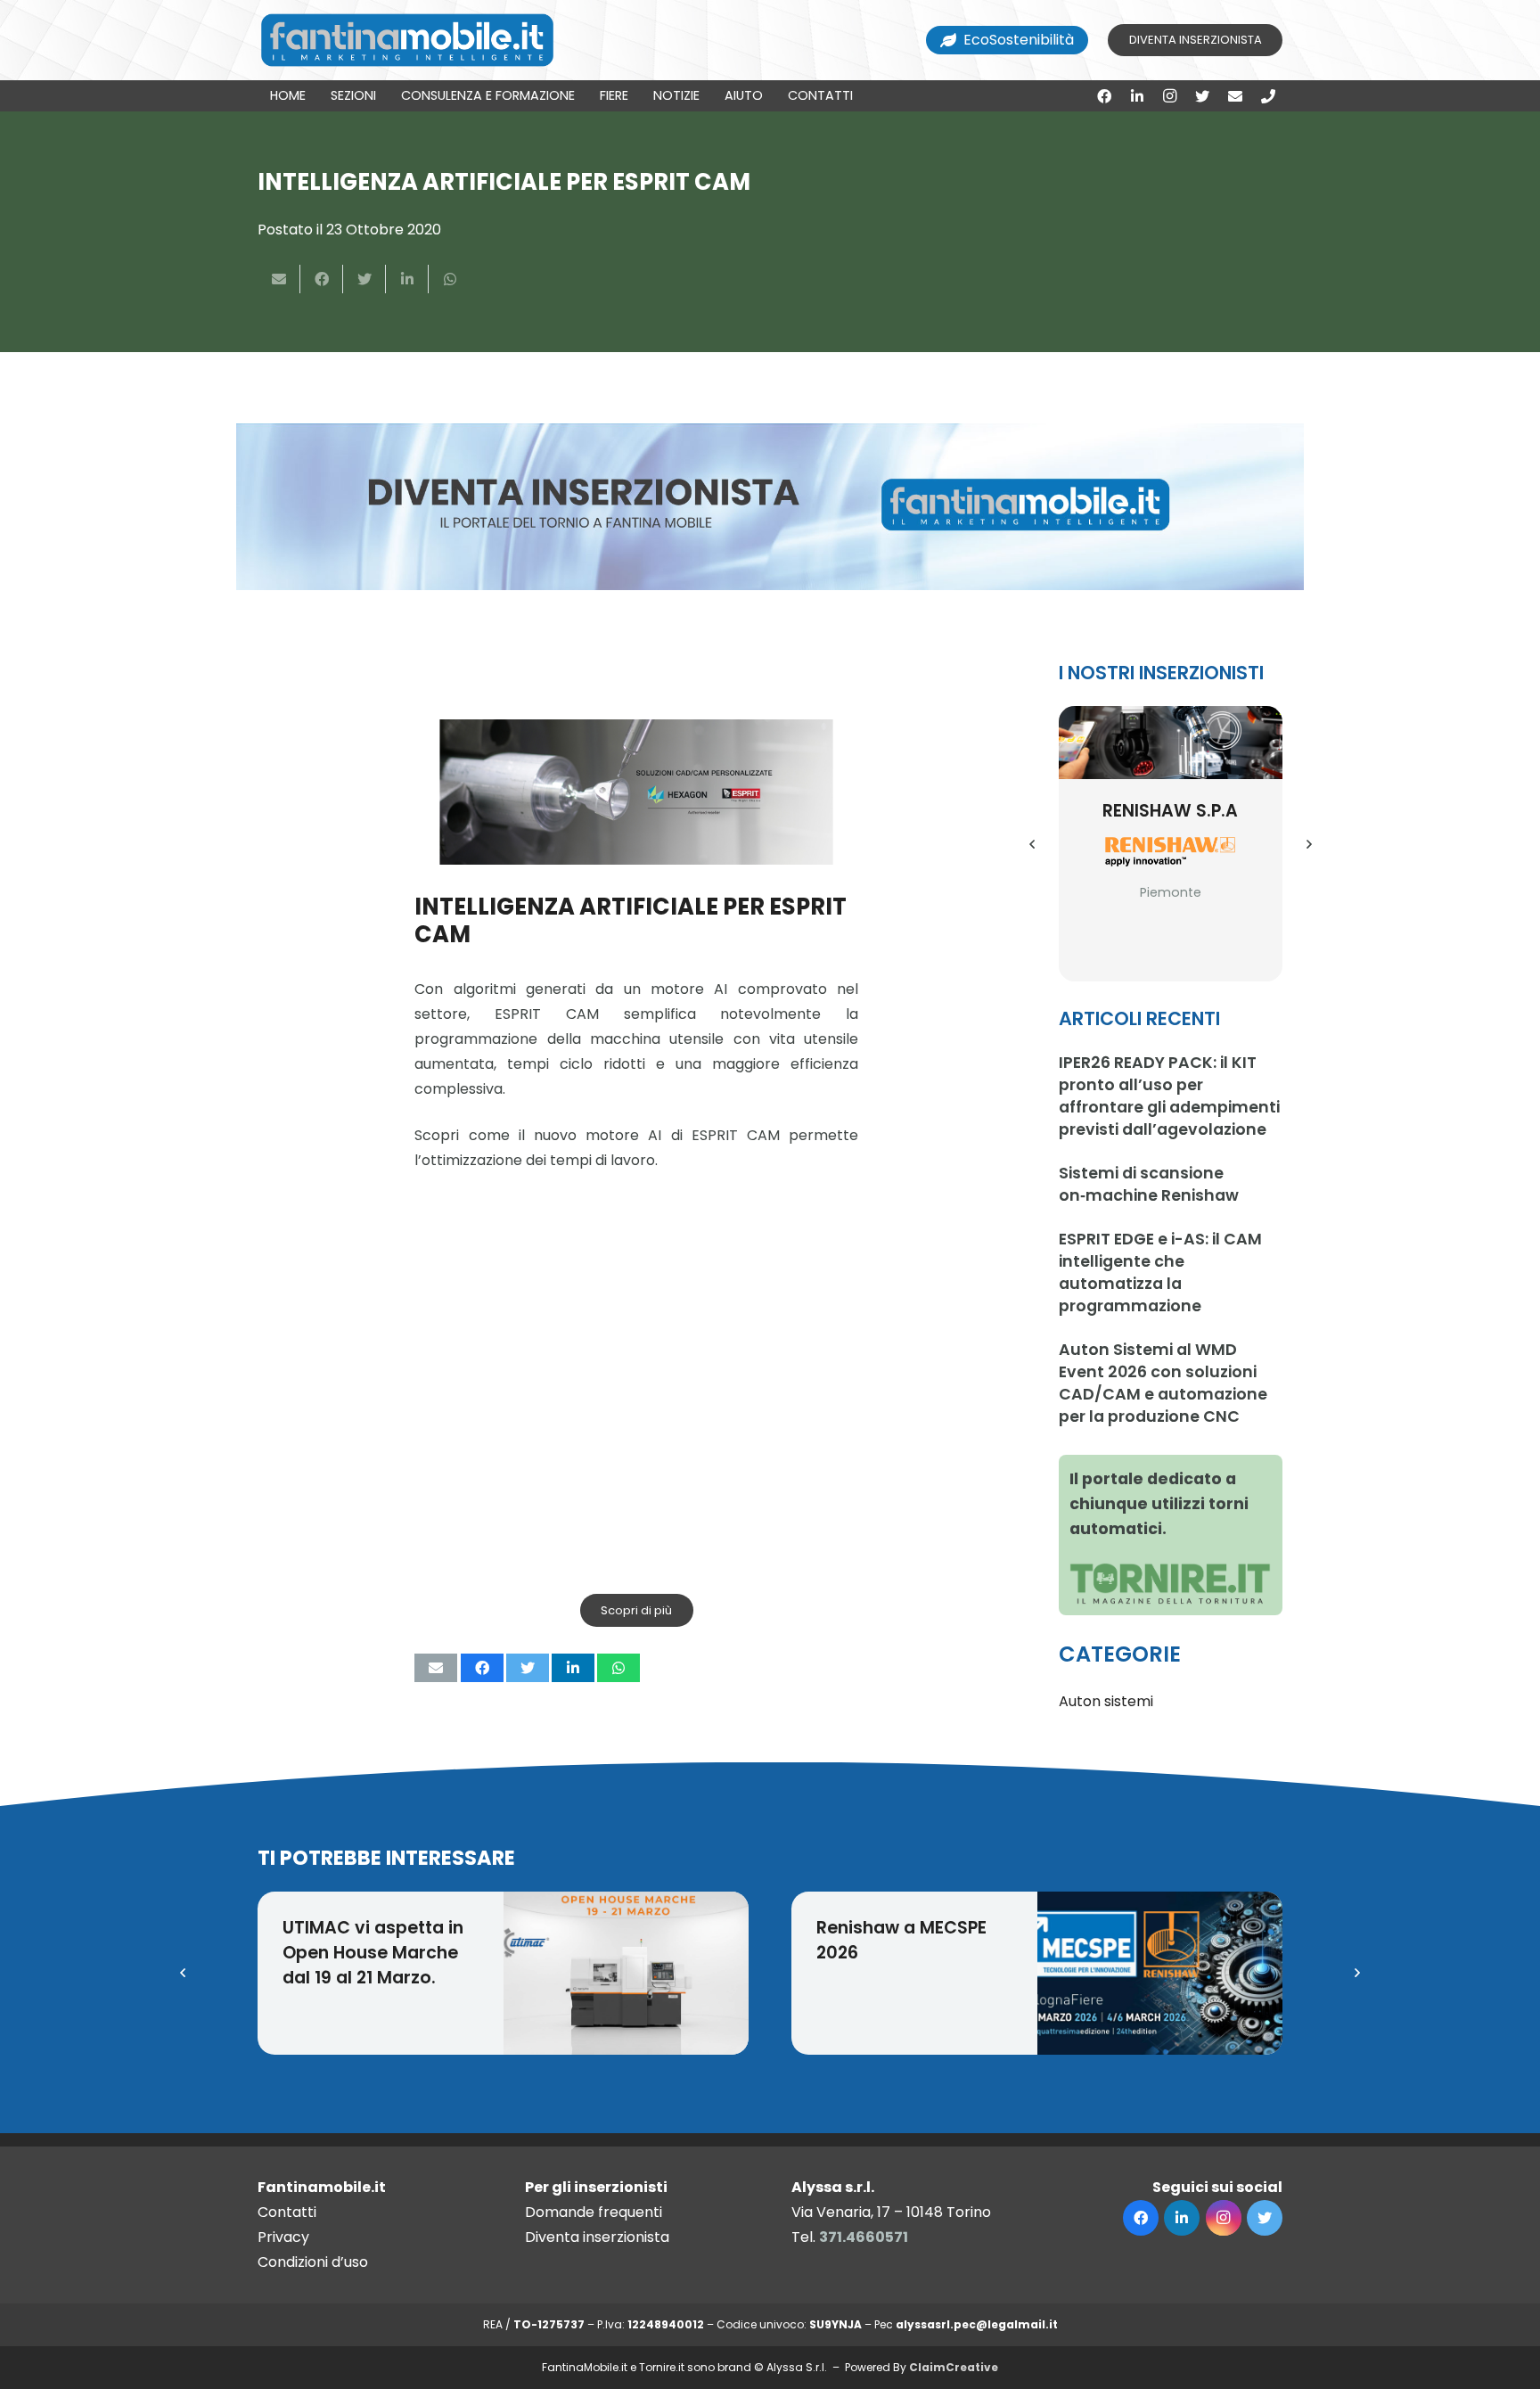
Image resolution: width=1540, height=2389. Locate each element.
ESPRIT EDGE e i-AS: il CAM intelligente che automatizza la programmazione (1160, 1272)
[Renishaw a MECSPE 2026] (1160, 1974)
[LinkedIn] (1137, 96)
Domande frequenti (594, 2212)
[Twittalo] (365, 279)
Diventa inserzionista (597, 2237)
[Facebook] (1104, 96)
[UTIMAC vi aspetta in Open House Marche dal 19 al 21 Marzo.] (627, 1974)
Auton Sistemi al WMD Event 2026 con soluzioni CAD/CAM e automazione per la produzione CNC (1163, 1383)
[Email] (1235, 96)
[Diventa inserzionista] (770, 507)
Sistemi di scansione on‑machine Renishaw (1149, 1184)
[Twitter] (1202, 96)
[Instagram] (1170, 96)
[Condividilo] (322, 279)
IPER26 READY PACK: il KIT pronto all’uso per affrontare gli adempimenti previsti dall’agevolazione (1169, 1096)
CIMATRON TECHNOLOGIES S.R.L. (1171, 831)
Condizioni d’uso (313, 2262)
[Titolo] (1268, 96)
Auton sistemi (1106, 1701)
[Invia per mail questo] (279, 279)
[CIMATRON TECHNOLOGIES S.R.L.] (1171, 743)
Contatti (287, 2212)
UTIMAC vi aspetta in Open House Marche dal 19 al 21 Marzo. (373, 1953)
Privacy (283, 2237)
